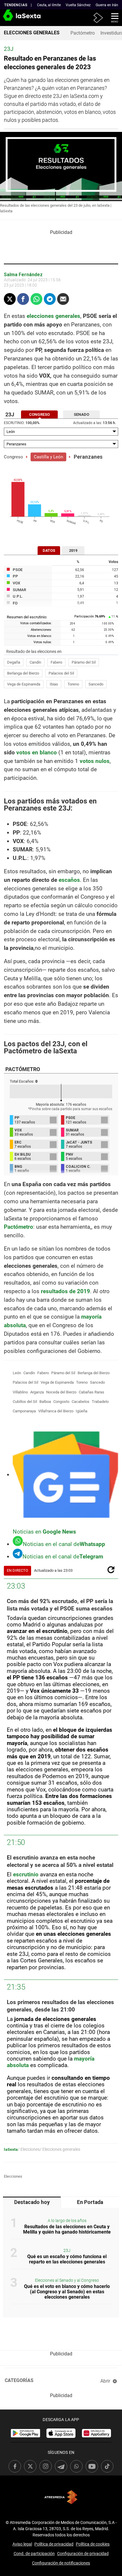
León (17, 1373)
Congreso (13, 457)
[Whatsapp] (36, 299)
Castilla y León (48, 457)
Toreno (73, 684)
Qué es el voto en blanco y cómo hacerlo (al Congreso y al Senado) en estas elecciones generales (67, 2292)
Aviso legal (22, 2544)
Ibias (54, 684)
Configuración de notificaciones (61, 2563)
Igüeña (82, 1411)
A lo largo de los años (67, 2221)
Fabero (56, 662)
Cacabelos (81, 1402)
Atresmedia (61, 2497)
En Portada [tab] (90, 2202)
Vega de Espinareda (24, 684)
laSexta (11, 2149)
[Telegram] (50, 299)
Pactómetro (83, 33)
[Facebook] (23, 299)
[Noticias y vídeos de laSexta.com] (10, 18)
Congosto (61, 1402)
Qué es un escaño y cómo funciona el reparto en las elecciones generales (67, 2259)
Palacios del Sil (61, 673)
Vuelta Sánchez (78, 5)
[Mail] (63, 299)
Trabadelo (100, 1402)
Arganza (37, 1392)
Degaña (14, 662)
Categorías (19, 2380)
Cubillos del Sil (25, 1402)
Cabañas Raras (91, 1392)
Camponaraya (24, 1411)
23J (67, 2251)
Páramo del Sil (84, 662)
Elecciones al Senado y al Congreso (67, 2280)
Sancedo (96, 684)
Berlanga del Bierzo (23, 673)
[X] (10, 299)
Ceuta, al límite (49, 5)
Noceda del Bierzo (61, 1392)
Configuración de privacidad (83, 2554)
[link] (25, 2433)
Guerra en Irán (107, 5)
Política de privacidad (54, 2544)
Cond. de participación (34, 2554)
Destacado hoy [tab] (32, 2202)
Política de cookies (93, 2544)
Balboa (45, 1402)
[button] (113, 17)
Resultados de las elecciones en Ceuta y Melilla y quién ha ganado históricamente (67, 2229)
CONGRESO (39, 414)
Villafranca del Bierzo (56, 1411)
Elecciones (13, 2176)
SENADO (81, 414)
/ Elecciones (29, 2149)
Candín (35, 662)
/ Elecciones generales (60, 2149)
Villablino (20, 1392)
